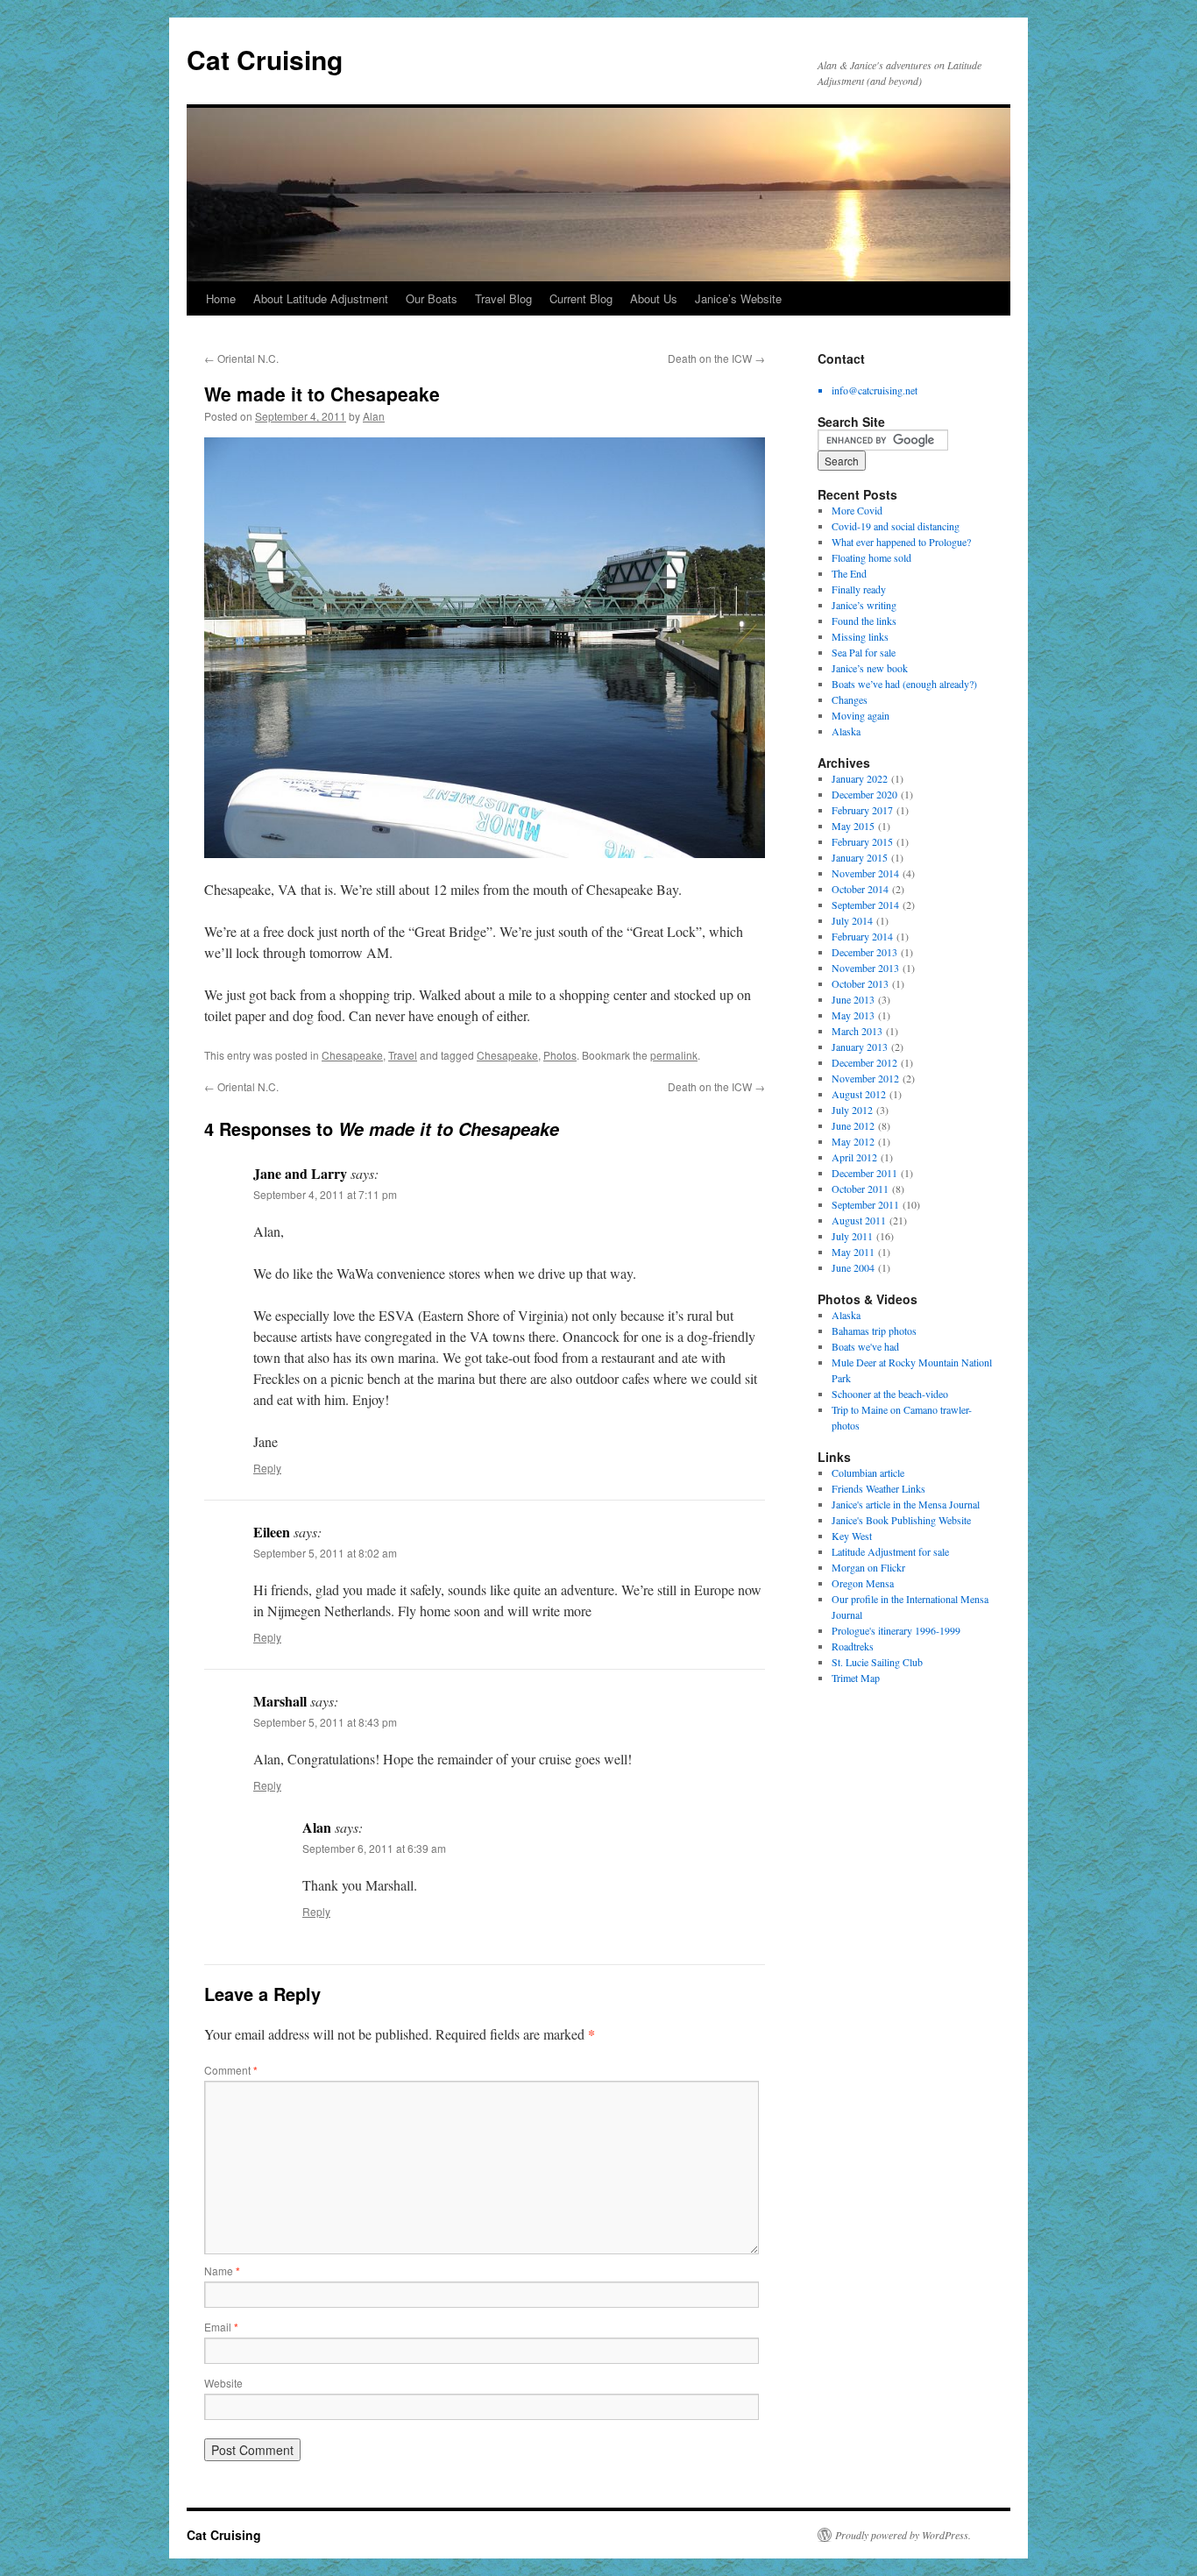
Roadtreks (853, 1646)
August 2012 (859, 1094)
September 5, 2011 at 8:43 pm (325, 1722)
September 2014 (865, 905)
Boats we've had (865, 1346)
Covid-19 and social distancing (896, 526)
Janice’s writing (864, 605)
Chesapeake (352, 1055)
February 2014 (862, 936)
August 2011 (859, 1220)
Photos (560, 1055)
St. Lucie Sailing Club (877, 1662)
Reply (267, 1468)
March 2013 (857, 1031)
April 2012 (854, 1157)
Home (221, 298)
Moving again (861, 715)
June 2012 (853, 1125)
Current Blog (581, 298)
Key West (852, 1536)
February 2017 (862, 810)
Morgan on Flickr (868, 1567)
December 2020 (864, 794)
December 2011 (864, 1173)
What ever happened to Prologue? (901, 542)
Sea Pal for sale (864, 652)
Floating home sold (871, 557)
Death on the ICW (716, 358)
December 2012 (864, 1062)
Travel (403, 1055)
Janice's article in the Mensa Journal (906, 1504)
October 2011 (860, 1189)
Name (222, 2271)
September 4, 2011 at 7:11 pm (325, 1194)
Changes (850, 699)
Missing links (860, 636)
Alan (374, 416)
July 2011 (852, 1236)
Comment (231, 2070)
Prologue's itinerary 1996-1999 (896, 1630)
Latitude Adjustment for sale (890, 1551)
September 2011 (865, 1204)
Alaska (846, 731)
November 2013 (865, 968)
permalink (674, 1055)
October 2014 (860, 889)
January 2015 (860, 857)
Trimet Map (856, 1678)
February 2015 (862, 841)
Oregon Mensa (863, 1583)
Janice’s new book (870, 668)
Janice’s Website (738, 298)
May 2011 (853, 1252)
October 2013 (860, 983)
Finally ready (859, 589)
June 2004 (853, 1267)
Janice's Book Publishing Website (901, 1520)
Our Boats (432, 298)
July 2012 (852, 1110)
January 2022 (860, 778)
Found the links (864, 621)
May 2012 (853, 1141)
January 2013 (860, 1047)
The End (849, 573)
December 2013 (864, 952)
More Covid (857, 510)
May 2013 (853, 1015)
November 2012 (865, 1078)
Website (223, 2383)
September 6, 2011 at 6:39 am (374, 1848)
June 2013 (853, 999)
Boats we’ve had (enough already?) (904, 684)
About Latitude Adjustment (321, 298)
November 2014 (865, 873)
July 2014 (852, 920)
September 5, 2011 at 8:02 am (325, 1553)
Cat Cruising (265, 59)
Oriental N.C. (241, 358)
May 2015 (853, 826)
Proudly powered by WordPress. (903, 2535)
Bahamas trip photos (874, 1331)
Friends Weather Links (878, 1488)
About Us (654, 298)
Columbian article (868, 1473)
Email (221, 2327)
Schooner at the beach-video (890, 1394)
